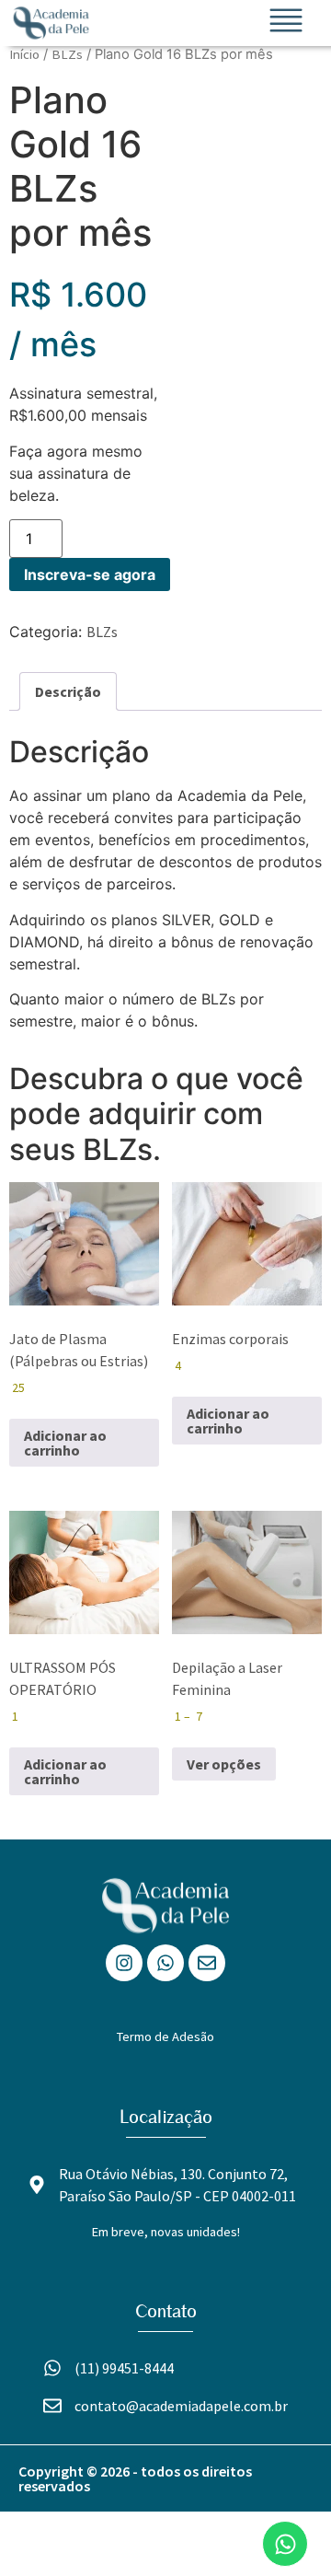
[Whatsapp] (165, 1963)
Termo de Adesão (165, 2036)
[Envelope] (207, 1963)
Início (24, 54)
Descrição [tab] (68, 691)
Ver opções (224, 1764)
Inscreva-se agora (90, 574)
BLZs (67, 54)
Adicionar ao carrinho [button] (65, 1443)
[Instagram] (124, 1963)
